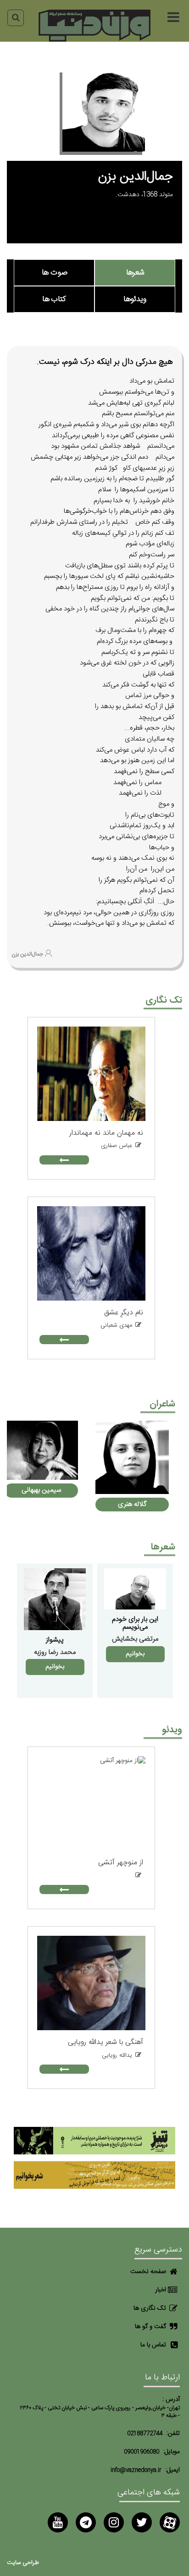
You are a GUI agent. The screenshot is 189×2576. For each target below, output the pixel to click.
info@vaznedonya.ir (136, 2470)
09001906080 (142, 2452)
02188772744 (145, 2434)
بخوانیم (135, 1654)
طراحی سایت (23, 2563)
